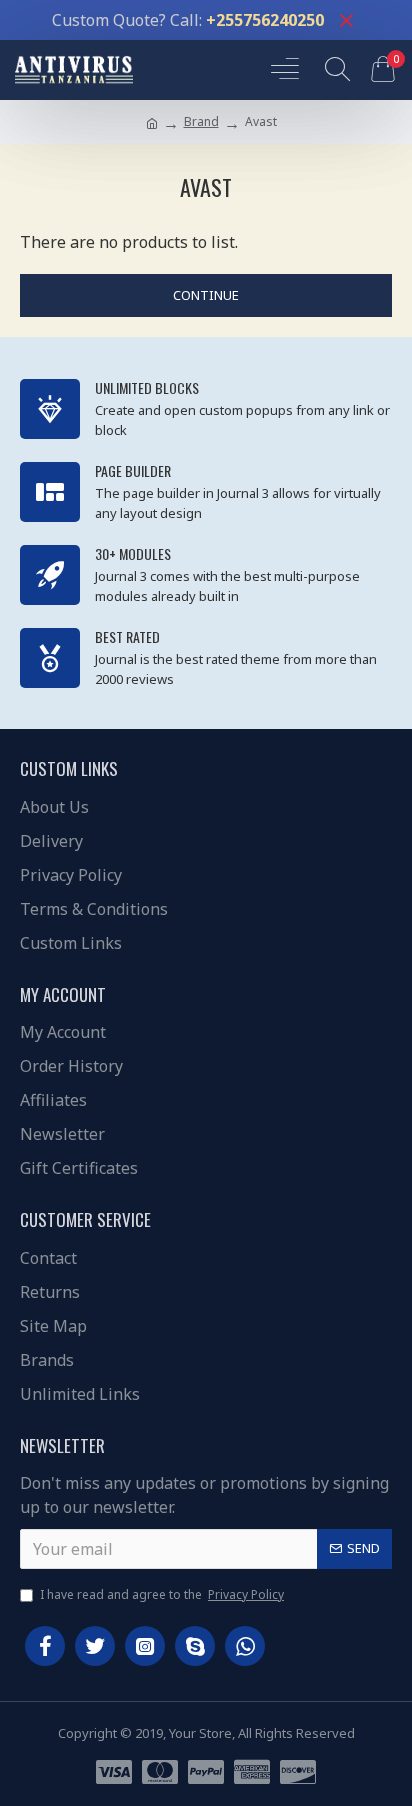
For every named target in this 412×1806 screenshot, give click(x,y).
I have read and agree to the (162, 1594)
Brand (201, 121)
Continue (206, 295)
